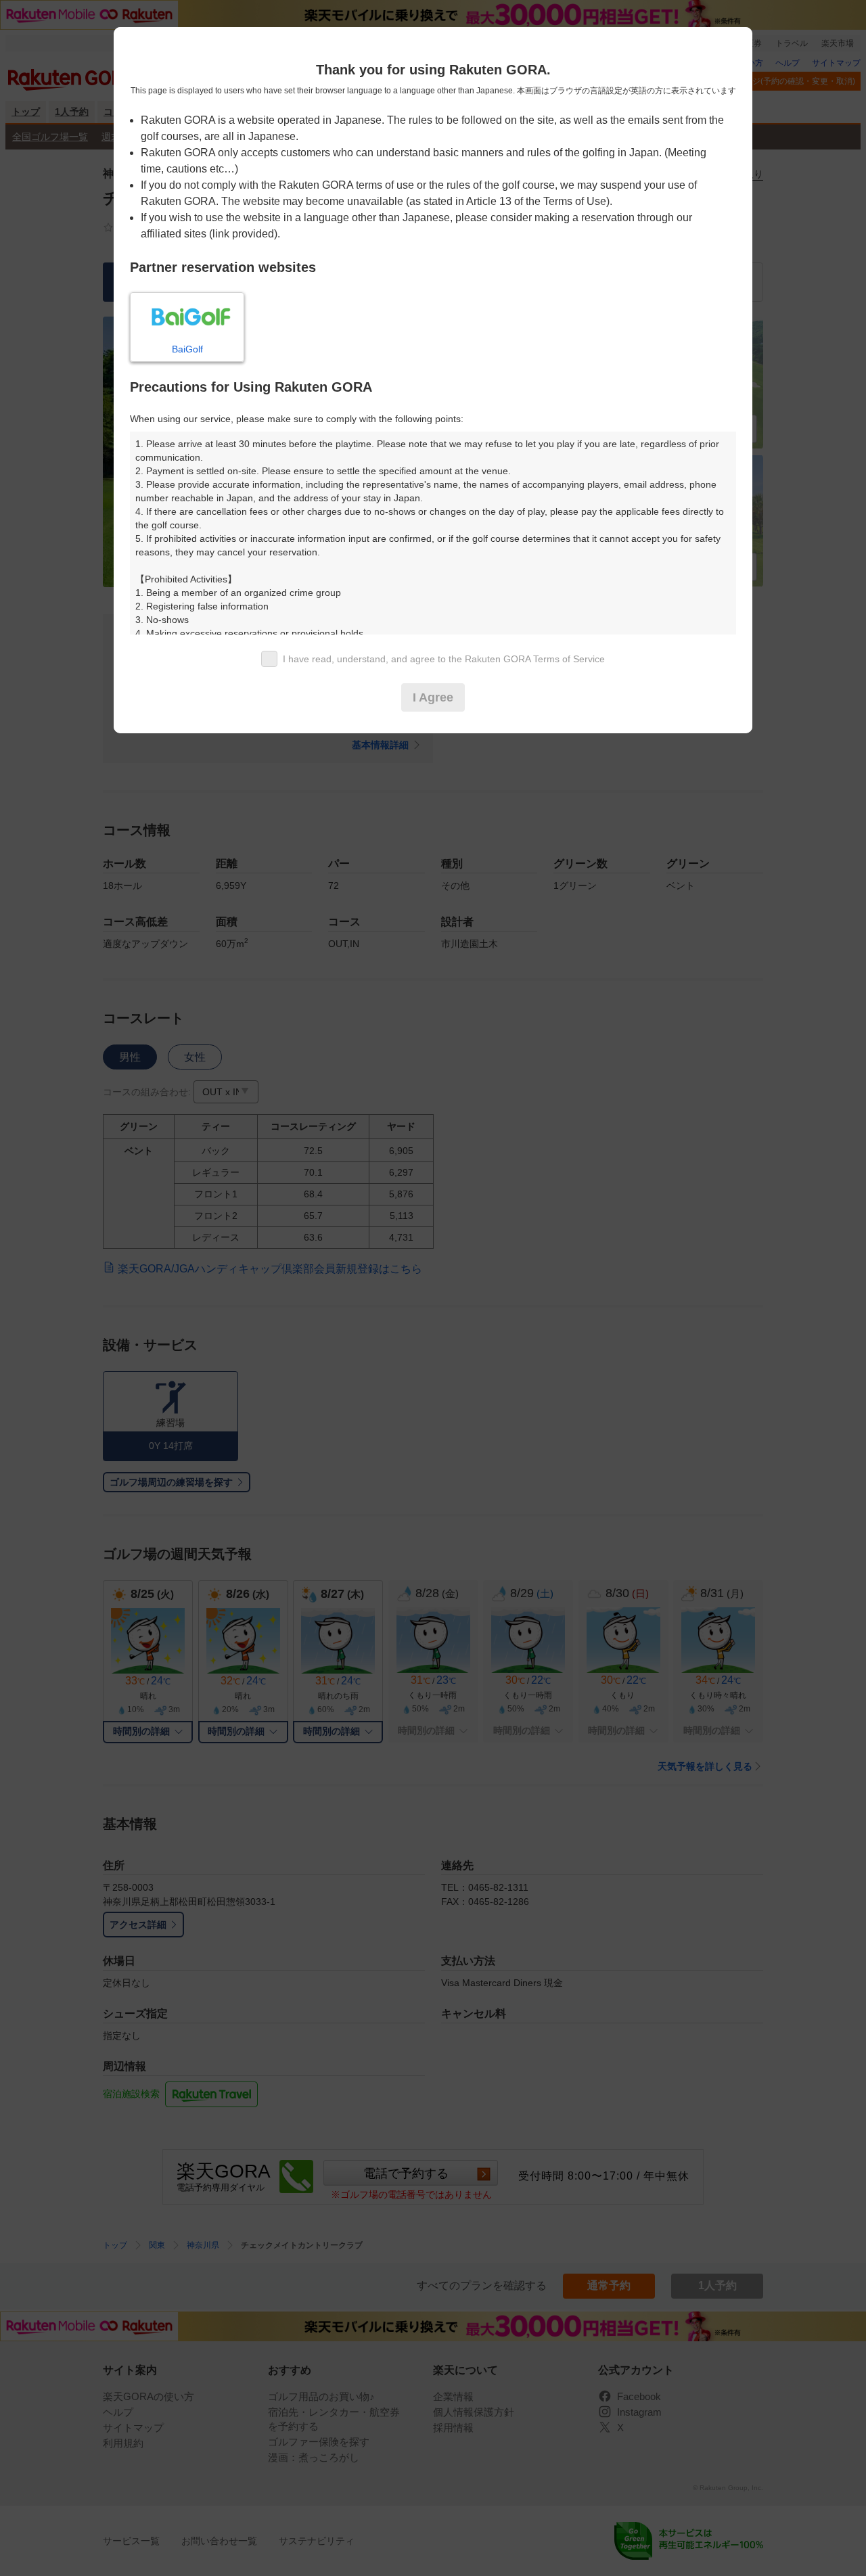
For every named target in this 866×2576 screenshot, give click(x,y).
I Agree (433, 697)
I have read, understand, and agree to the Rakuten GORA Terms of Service (444, 659)
